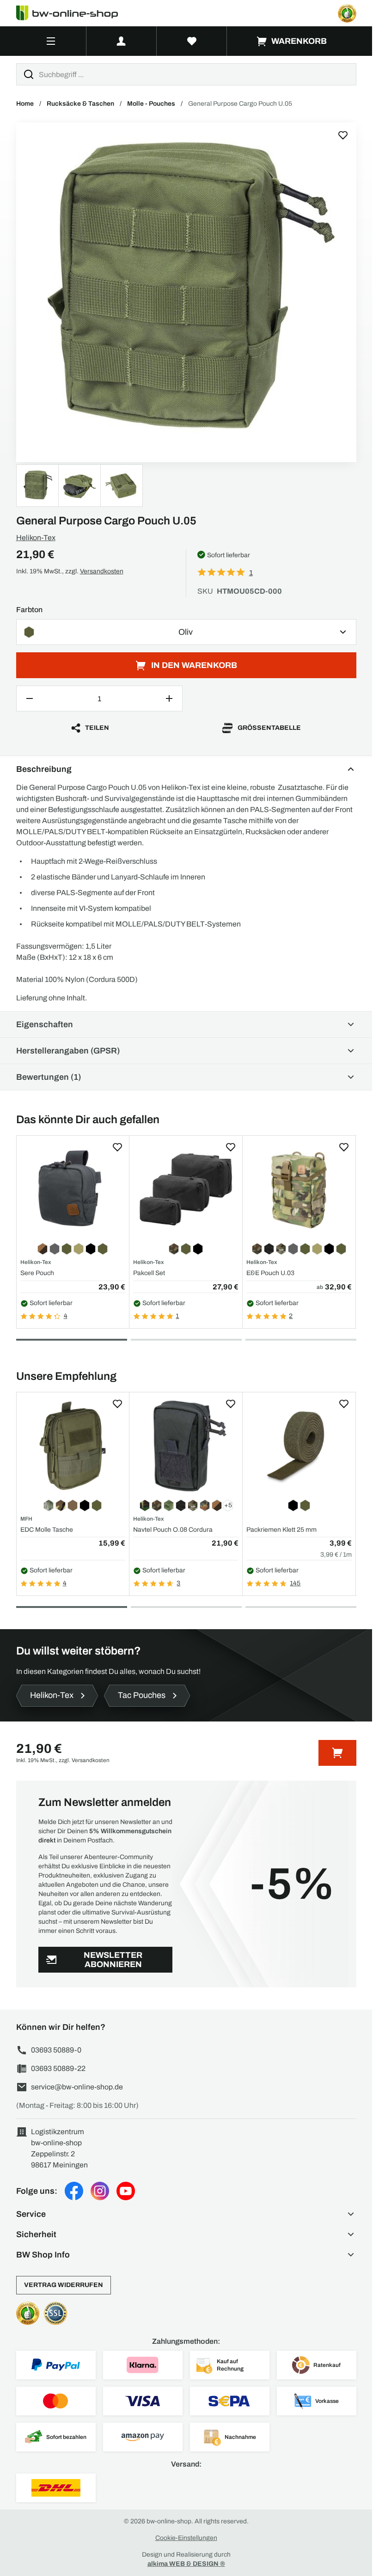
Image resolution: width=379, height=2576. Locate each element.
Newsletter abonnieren (113, 1960)
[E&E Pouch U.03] (299, 1189)
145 (295, 1583)
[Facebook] (74, 2191)
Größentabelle (269, 728)
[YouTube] (126, 2191)
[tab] (72, 1340)
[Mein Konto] (121, 41)
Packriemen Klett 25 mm (281, 1530)
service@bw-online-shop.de (77, 2087)
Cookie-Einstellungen (186, 2538)
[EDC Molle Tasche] (73, 1446)
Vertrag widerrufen (64, 2285)
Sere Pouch (37, 1273)
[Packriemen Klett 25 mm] (299, 1446)
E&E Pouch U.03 (270, 1273)
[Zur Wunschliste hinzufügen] (343, 135)
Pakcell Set (149, 1273)
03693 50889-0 (56, 2050)
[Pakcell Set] (186, 1189)
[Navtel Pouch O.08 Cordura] (186, 1446)
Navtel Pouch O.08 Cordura (173, 1530)
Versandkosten (102, 571)
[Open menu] (51, 41)
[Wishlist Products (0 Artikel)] (192, 41)
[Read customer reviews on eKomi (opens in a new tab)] (347, 13)
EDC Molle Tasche (47, 1530)
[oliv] (186, 292)
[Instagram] (100, 2191)
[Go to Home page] (73, 13)
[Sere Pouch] (73, 1189)
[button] (186, 2214)
